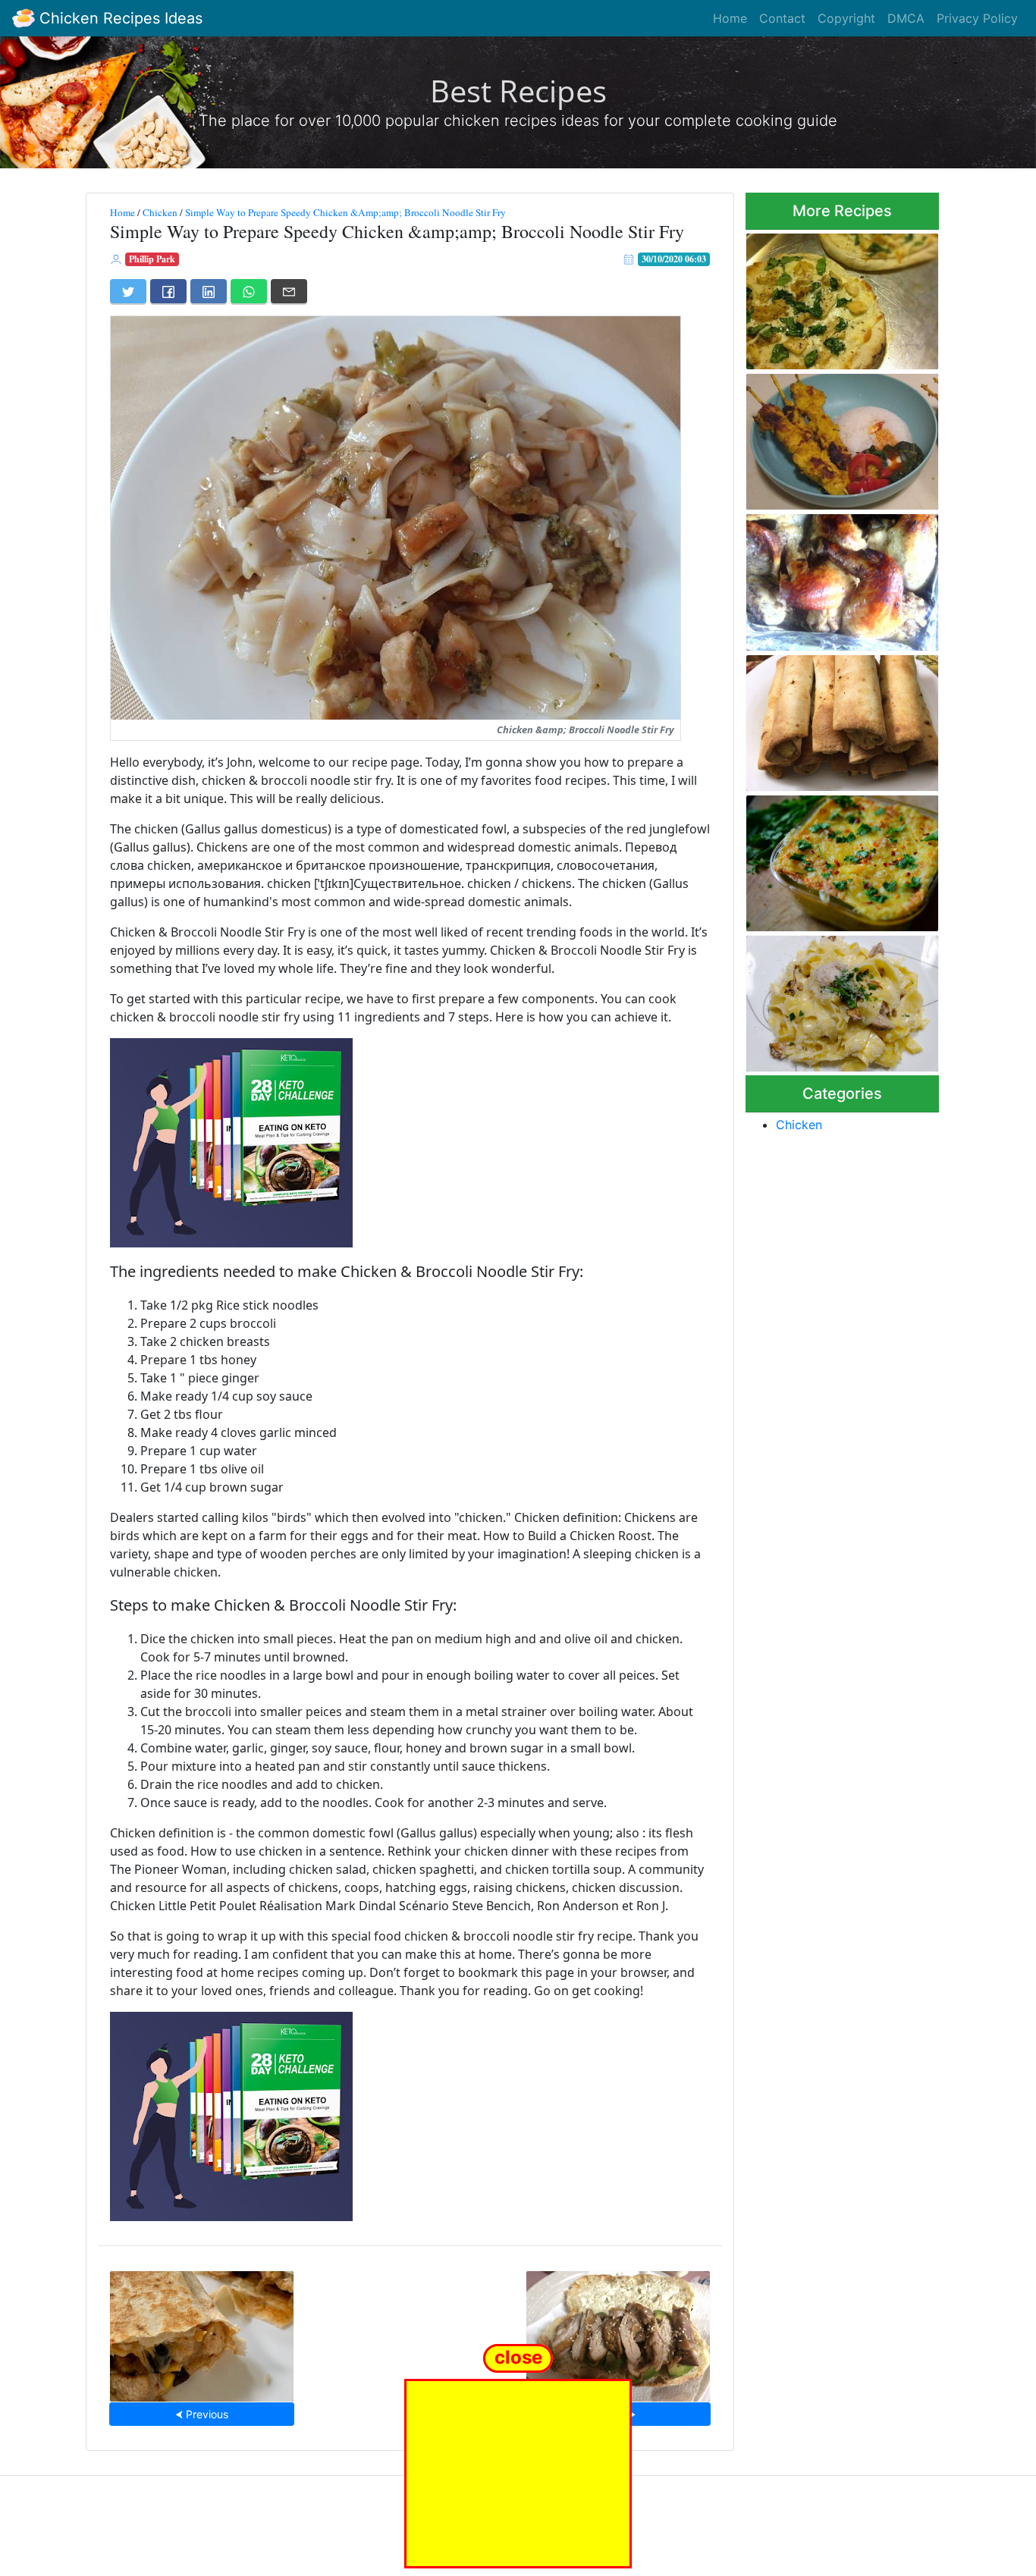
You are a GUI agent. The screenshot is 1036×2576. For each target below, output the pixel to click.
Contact (782, 18)
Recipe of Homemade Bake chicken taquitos (834, 719)
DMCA (906, 18)
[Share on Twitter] (128, 291)
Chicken (160, 212)
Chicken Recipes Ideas (119, 18)
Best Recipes (518, 91)
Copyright (846, 18)
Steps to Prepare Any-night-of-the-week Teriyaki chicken (618, 2331)
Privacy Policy (977, 18)
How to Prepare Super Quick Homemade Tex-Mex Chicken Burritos (202, 2331)
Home (730, 18)
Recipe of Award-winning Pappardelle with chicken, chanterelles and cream (831, 999)
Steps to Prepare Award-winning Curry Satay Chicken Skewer (840, 437)
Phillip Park (152, 259)
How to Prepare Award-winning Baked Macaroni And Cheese (840, 859)
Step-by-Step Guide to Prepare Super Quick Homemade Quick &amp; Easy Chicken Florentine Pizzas (828, 297)
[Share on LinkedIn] (209, 291)
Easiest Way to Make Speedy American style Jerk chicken (841, 577)
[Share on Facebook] (168, 291)
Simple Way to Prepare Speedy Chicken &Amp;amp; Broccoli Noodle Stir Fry (345, 212)
